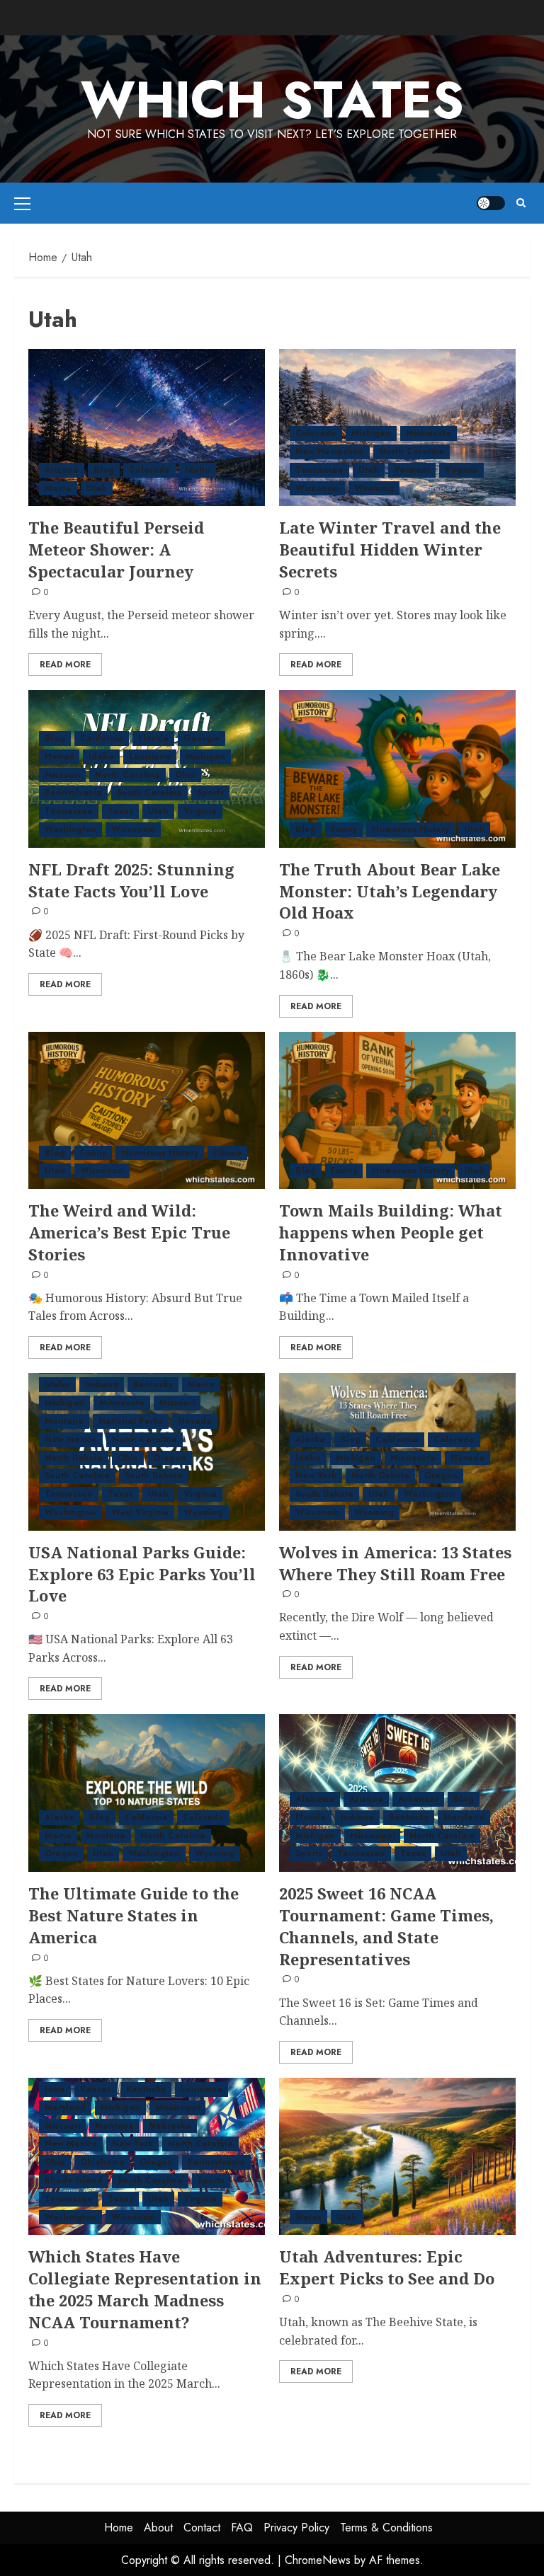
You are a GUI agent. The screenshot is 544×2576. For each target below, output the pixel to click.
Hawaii (59, 757)
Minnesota (429, 433)
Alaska (310, 1439)
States (308, 2217)
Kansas (96, 2089)
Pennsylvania (73, 793)
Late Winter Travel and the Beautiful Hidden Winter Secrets (390, 549)
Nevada (195, 1421)
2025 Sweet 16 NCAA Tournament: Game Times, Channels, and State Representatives (386, 1926)
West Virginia (140, 1512)
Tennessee (319, 470)
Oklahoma (102, 2162)
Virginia (461, 470)
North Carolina (412, 452)
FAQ (242, 2528)
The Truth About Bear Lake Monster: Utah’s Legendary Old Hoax (390, 891)
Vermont (412, 470)
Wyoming (374, 488)
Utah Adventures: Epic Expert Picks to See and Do (387, 2267)
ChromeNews (318, 2560)
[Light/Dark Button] (491, 203)
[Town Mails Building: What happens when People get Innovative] (397, 1111)
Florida (153, 738)
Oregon (170, 1458)
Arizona (62, 470)
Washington (70, 829)
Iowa (55, 2089)
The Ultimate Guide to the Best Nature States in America (134, 1915)
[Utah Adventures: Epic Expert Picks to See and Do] (397, 2157)
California (102, 738)
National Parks (131, 1421)
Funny (344, 829)
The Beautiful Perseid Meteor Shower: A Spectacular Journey (116, 549)
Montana (64, 1421)
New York (316, 1476)
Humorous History (410, 829)
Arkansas (418, 1799)
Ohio (185, 775)
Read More (65, 665)
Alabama (315, 1799)
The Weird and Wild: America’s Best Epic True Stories (129, 1232)
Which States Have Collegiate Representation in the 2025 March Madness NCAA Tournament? (145, 2289)
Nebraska (170, 2126)
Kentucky (153, 1384)
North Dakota (74, 1458)
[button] (22, 203)
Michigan (371, 433)
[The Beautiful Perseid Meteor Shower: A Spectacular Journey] (147, 428)
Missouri (62, 775)
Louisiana (150, 757)
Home (119, 2528)
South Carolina (149, 793)
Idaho (198, 470)
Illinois (227, 1153)
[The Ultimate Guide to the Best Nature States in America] (147, 1793)
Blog (104, 470)
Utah (97, 488)
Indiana (102, 1384)
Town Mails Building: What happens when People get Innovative (391, 1232)
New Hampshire (330, 452)
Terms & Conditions (386, 2528)
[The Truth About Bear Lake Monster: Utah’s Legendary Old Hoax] (397, 769)
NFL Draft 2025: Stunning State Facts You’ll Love (131, 880)
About (158, 2528)
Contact (202, 2528)
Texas (120, 811)
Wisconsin (317, 488)
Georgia (202, 738)
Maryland (464, 1817)
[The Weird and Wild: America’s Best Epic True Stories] (147, 1111)
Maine (58, 488)
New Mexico (71, 1439)
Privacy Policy (296, 2528)
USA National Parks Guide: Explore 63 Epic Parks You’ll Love (142, 1574)
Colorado (149, 470)
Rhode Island (74, 2180)
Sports (210, 793)
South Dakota (154, 1476)
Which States (272, 100)
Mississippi (372, 1836)
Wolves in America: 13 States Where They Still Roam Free (395, 1563)
